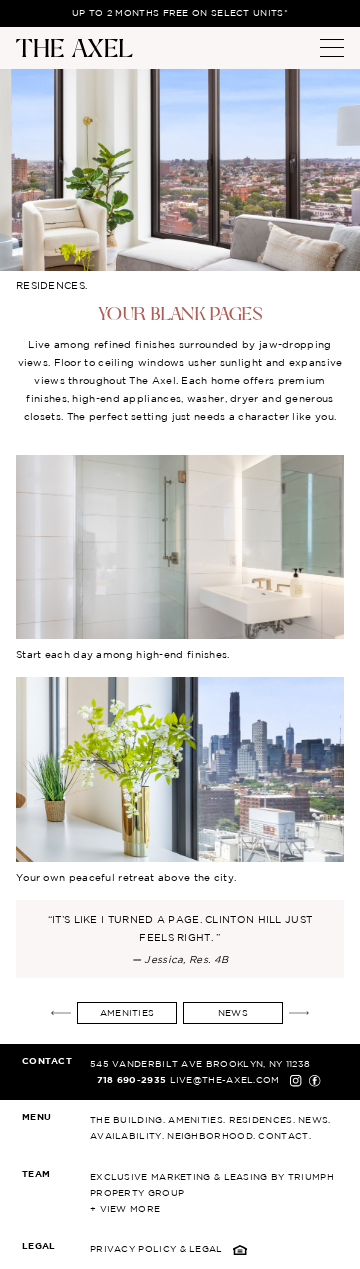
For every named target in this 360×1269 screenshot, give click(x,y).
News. (314, 1120)
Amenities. (196, 1120)
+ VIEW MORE (125, 1209)
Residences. (262, 1120)
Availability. (127, 1136)
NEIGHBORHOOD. (211, 1136)
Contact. (284, 1136)
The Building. (127, 1120)
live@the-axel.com (226, 1080)
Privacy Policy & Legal (158, 1249)
